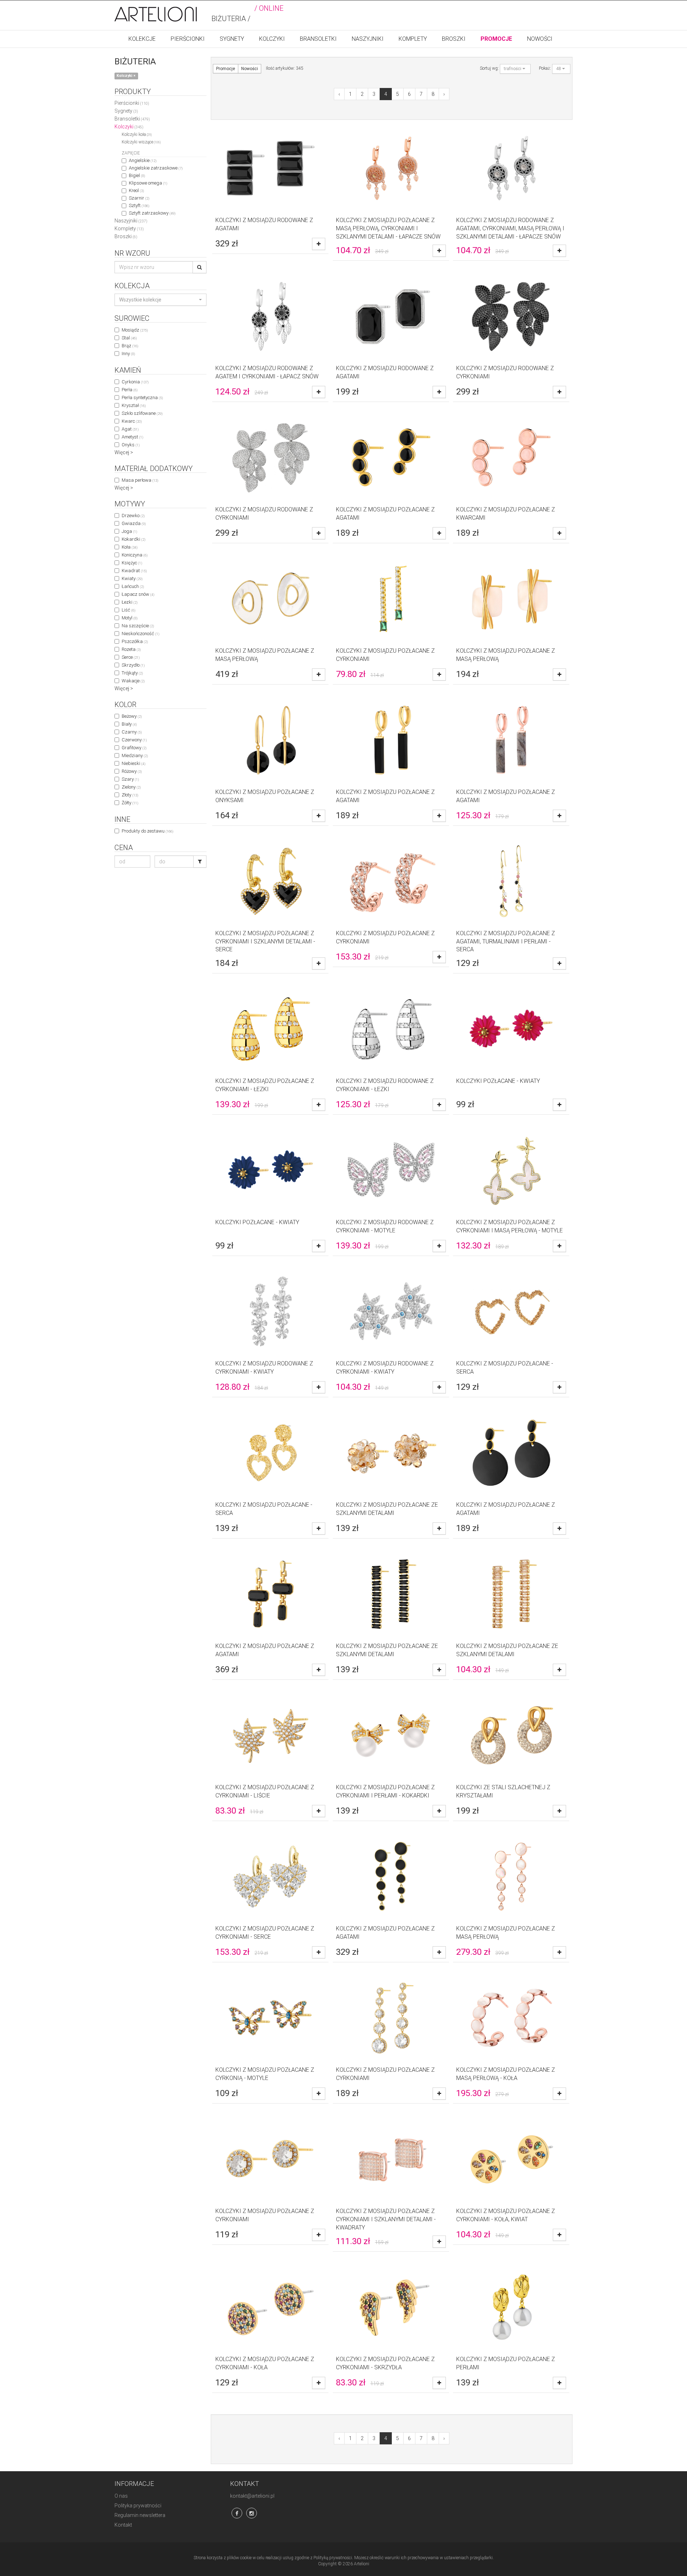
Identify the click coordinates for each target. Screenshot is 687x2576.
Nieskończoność (140, 634)
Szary (130, 779)
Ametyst (132, 437)
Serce (131, 657)
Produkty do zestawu (147, 831)
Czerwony (134, 740)
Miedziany (135, 755)
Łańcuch (133, 586)
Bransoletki (132, 119)
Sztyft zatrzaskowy (152, 213)
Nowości (250, 69)
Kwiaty (132, 578)
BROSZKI (454, 39)
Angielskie (143, 160)
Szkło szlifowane (142, 413)
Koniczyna (135, 555)
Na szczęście (138, 626)
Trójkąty (132, 673)
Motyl (130, 618)
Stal (129, 338)
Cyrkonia (135, 382)
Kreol (136, 190)
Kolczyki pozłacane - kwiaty (498, 1081)
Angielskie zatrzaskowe (156, 168)
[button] (160, 300)
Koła (130, 547)
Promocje (226, 69)
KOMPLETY (413, 39)
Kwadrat (134, 571)
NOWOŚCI (540, 39)
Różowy (132, 771)
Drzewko (133, 516)
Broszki (126, 236)
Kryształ (134, 405)
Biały (129, 724)
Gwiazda (134, 523)
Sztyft (139, 205)
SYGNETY (232, 39)
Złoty (130, 795)
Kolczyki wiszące (141, 142)
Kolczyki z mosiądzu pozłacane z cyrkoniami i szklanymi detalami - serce (265, 941)
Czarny (132, 732)
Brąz (130, 346)
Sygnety (126, 111)
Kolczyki (129, 127)
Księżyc (132, 563)
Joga (129, 531)
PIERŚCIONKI (188, 39)
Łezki (130, 602)
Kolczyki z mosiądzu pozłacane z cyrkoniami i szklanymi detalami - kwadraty (386, 2219)
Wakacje (133, 681)
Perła (130, 390)
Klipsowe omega (148, 183)
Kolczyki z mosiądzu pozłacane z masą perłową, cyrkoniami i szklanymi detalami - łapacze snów (388, 228)
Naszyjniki (131, 221)
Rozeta (131, 649)
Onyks (131, 445)
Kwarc (132, 421)
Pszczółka (135, 641)
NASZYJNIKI (368, 39)
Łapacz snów (138, 594)
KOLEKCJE (142, 39)
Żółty (130, 803)
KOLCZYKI (272, 39)
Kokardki (133, 539)
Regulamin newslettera (140, 2515)
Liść (128, 610)
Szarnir (139, 198)
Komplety (129, 229)
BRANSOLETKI (318, 39)
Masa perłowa (140, 480)
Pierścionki (132, 103)
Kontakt (123, 2525)
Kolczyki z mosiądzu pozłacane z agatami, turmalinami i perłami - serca (506, 941)
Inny (128, 354)
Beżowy (132, 716)
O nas (121, 2496)
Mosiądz (135, 330)
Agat (130, 429)
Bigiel (137, 175)
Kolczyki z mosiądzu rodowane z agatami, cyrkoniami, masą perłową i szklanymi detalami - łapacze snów (510, 228)
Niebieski (133, 763)
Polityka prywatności (138, 2506)
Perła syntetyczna (142, 398)
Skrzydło (133, 665)
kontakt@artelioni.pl (252, 2496)
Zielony (131, 787)
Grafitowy (134, 748)
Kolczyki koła (137, 134)
